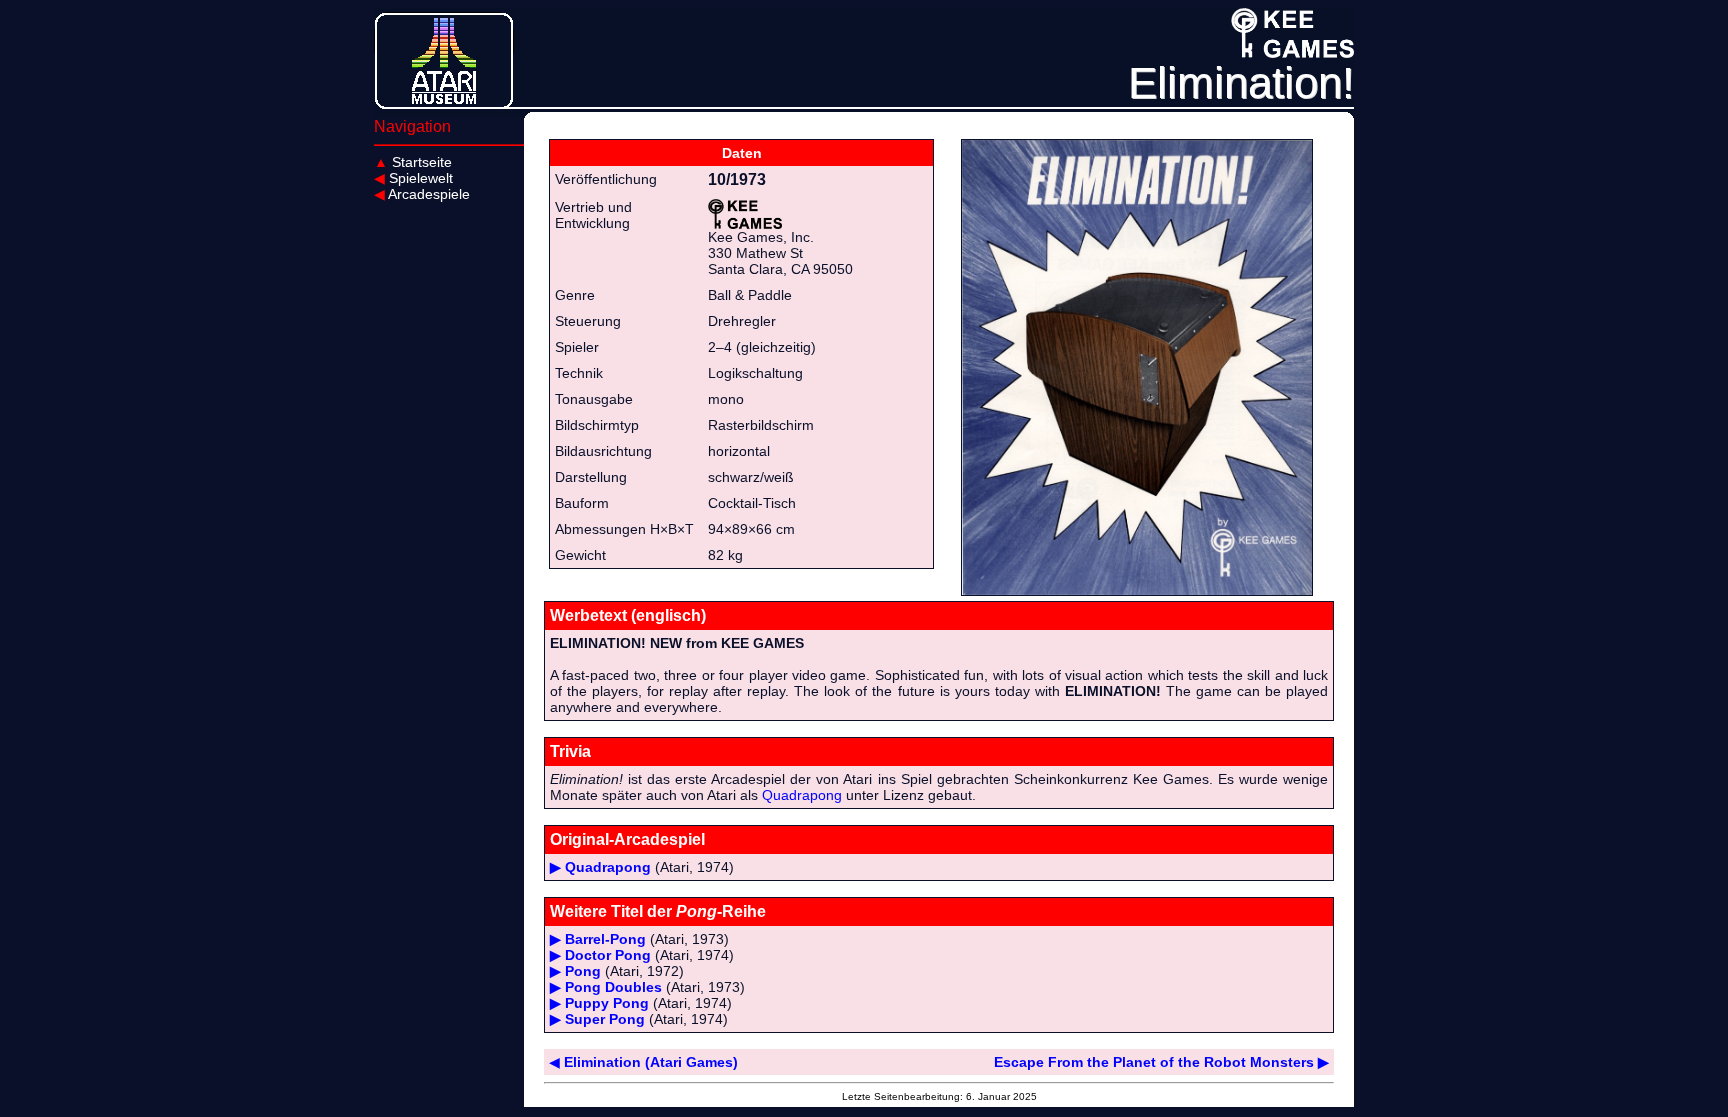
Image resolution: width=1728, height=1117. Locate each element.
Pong (583, 971)
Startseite (413, 162)
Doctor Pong (608, 955)
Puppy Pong (607, 1003)
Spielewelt (413, 178)
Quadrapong (802, 795)
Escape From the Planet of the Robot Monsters (1161, 1062)
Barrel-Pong (605, 939)
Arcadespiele (422, 194)
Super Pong (605, 1019)
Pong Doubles (613, 987)
